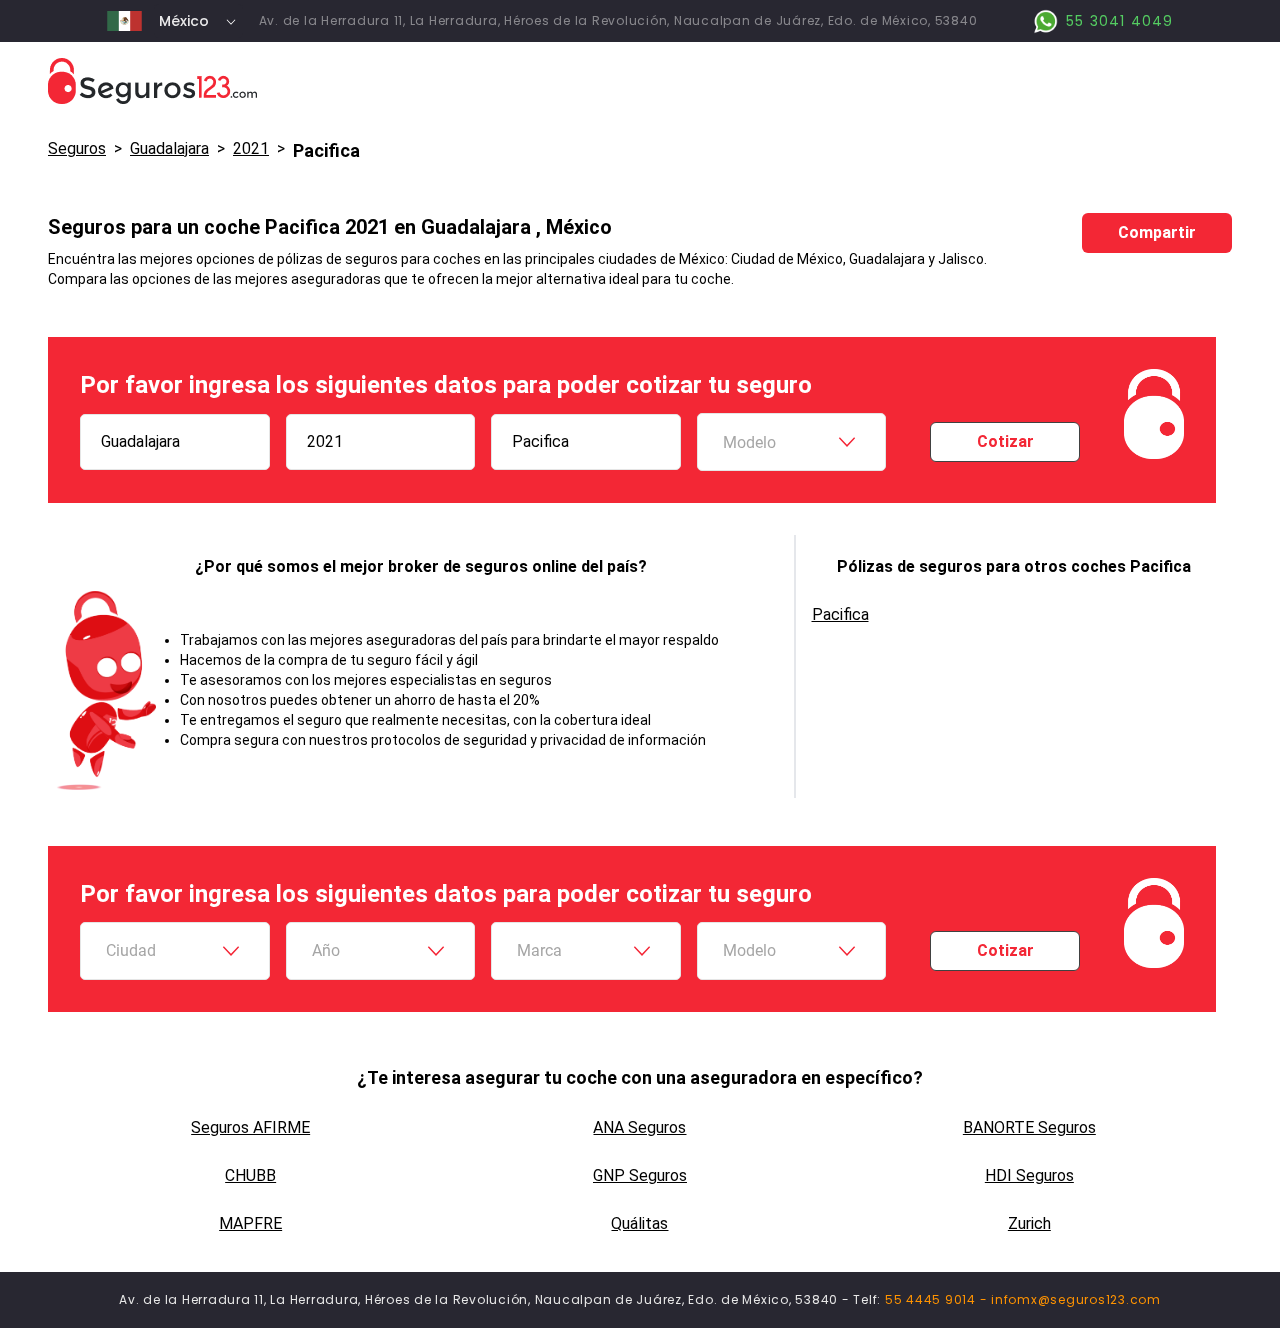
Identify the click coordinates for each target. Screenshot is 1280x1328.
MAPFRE (250, 1223)
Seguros (77, 148)
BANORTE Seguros (1029, 1127)
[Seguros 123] (640, 81)
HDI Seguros (1029, 1175)
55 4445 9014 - (938, 1299)
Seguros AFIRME (250, 1127)
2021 (251, 148)
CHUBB (250, 1175)
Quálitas (639, 1223)
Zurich (1029, 1223)
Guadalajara (169, 148)
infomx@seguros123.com (1076, 1299)
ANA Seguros (639, 1127)
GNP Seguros (640, 1175)
